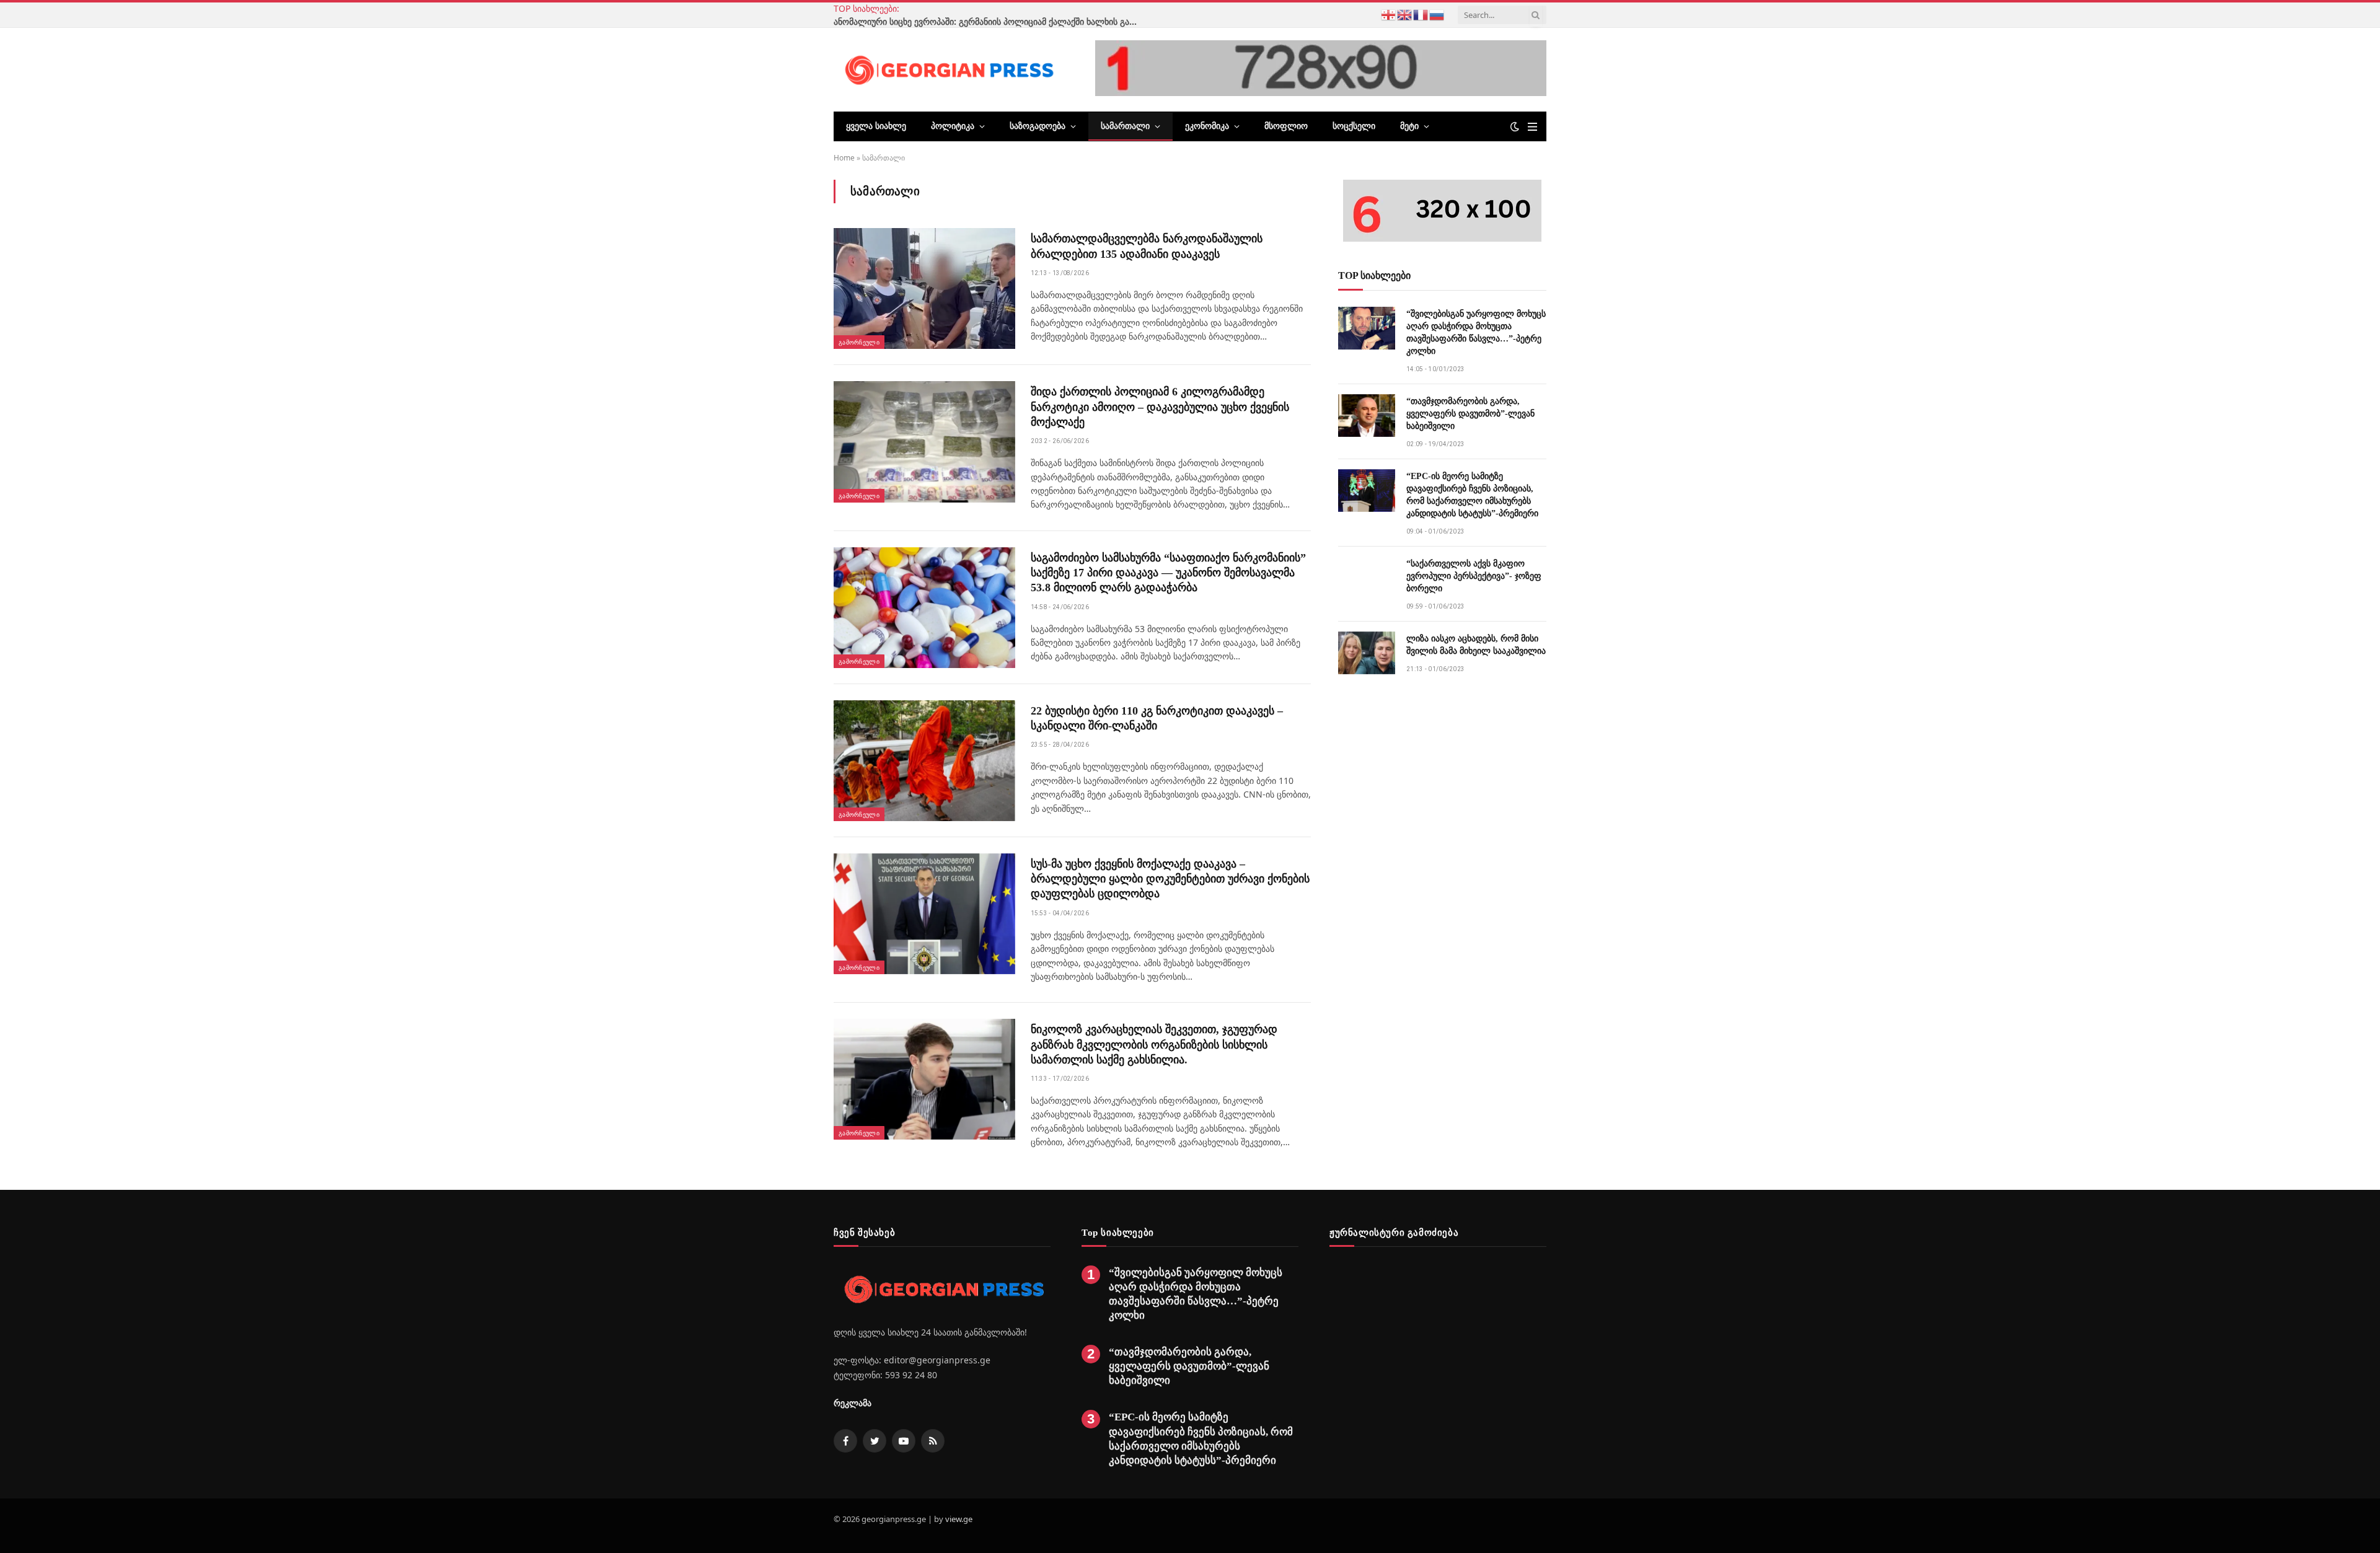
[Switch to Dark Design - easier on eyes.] (1515, 126)
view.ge (959, 1519)
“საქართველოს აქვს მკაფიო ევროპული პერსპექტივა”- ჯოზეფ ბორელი (1474, 576)
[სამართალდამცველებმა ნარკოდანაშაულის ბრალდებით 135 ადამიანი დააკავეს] (924, 288)
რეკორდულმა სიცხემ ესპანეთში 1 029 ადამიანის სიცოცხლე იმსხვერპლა (1066, 15)
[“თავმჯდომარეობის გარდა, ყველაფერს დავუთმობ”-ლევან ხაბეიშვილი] (1367, 416)
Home (844, 158)
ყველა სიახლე (876, 126)
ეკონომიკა (1207, 126)
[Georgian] (1389, 14)
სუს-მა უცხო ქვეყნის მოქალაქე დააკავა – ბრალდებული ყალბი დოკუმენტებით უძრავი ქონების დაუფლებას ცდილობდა (1170, 879)
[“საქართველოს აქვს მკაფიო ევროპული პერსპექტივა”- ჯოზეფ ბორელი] (1367, 578)
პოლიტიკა (953, 126)
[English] (1405, 14)
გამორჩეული (859, 342)
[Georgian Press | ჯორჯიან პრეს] (947, 69)
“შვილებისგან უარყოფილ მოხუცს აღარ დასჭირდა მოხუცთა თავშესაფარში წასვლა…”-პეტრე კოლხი (1476, 332)
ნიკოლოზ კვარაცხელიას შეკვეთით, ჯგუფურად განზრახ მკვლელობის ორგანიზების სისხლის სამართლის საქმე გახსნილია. (1154, 1045)
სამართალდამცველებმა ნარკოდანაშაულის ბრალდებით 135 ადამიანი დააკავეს (1147, 246)
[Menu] (1532, 127)
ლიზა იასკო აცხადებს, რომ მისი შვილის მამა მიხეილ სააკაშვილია (1476, 645)
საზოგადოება (1038, 126)
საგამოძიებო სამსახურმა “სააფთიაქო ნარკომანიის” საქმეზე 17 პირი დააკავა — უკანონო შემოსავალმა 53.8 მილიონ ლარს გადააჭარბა (1168, 573)
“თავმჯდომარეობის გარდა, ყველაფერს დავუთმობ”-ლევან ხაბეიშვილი (1470, 414)
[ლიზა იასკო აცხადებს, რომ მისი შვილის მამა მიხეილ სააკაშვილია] (1367, 653)
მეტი (1409, 126)
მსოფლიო (1286, 126)
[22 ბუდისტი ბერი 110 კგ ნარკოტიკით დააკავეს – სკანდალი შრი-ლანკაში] (924, 761)
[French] (1421, 14)
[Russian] (1437, 14)
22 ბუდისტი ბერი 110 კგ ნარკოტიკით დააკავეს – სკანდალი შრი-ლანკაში (1157, 718)
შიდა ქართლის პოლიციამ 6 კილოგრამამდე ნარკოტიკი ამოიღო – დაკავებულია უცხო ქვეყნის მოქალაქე (1160, 407)
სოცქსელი (1354, 126)
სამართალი (1125, 126)
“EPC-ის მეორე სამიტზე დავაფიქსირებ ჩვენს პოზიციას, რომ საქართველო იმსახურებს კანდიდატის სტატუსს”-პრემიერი (1472, 495)
